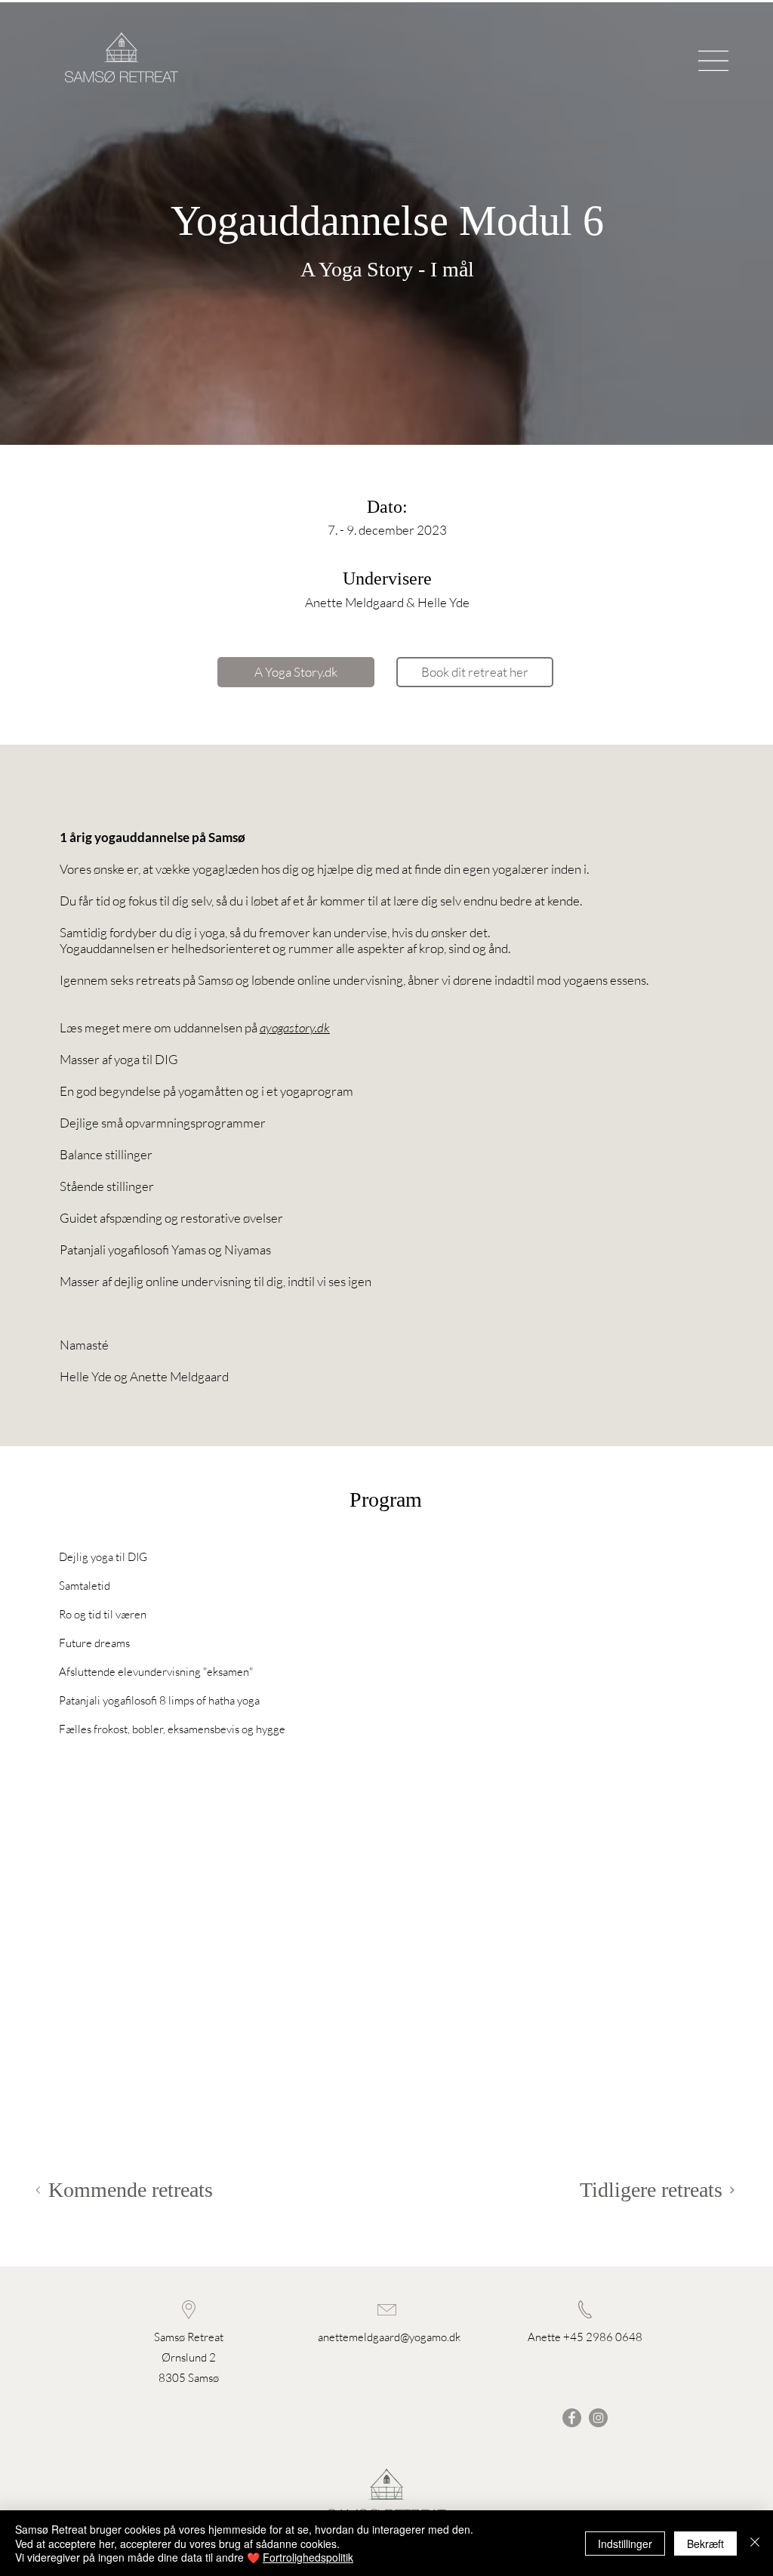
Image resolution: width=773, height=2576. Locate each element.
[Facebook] (572, 2418)
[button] (713, 61)
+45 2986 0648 (603, 2337)
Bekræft (705, 2544)
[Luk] (755, 2543)
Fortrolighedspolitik (308, 2557)
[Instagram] (598, 2418)
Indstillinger (625, 2544)
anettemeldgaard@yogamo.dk (389, 2337)
